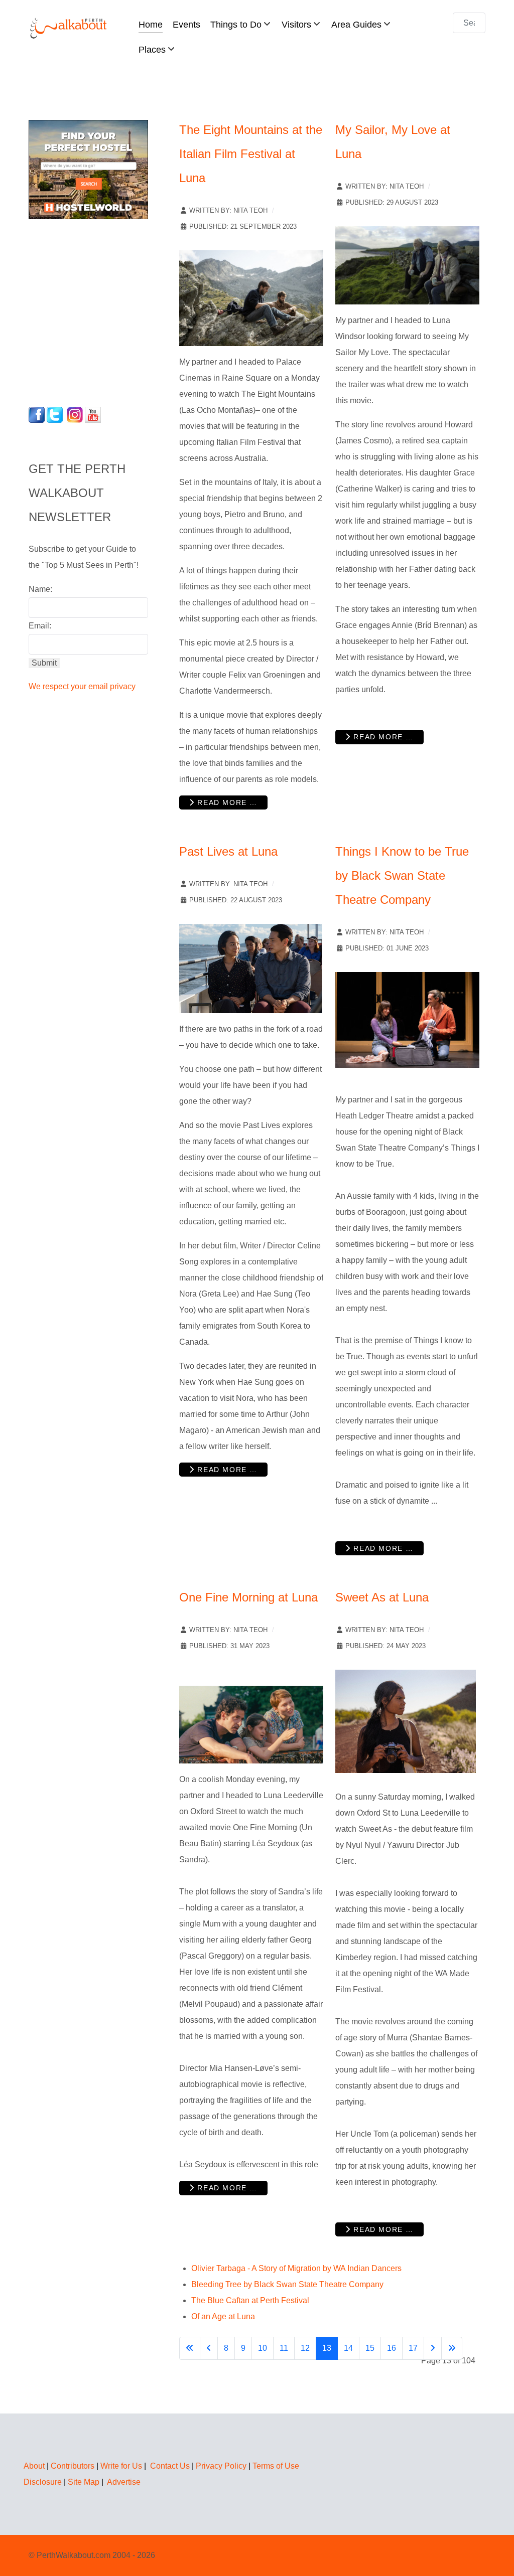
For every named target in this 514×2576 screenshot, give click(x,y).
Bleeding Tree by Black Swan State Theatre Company (287, 2284)
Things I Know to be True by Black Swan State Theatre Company (402, 875)
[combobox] (469, 23)
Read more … (226, 802)
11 (284, 2348)
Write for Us (121, 2466)
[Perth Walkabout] (69, 28)
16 (392, 2348)
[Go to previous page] (209, 2348)
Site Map (84, 2482)
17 (413, 2348)
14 (348, 2348)
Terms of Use (276, 2466)
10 (263, 2348)
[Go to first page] (190, 2348)
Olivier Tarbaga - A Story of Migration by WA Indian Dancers (296, 2268)
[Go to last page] (452, 2348)
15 (370, 2348)
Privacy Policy (221, 2466)
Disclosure (43, 2482)
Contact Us (170, 2466)
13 (327, 2348)
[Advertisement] (91, 310)
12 (305, 2348)
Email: (40, 626)
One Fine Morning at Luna (248, 1597)
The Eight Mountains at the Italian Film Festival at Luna (251, 154)
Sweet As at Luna (382, 1597)
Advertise (124, 2482)
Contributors (73, 2466)
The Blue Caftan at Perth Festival (250, 2300)
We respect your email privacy (82, 686)
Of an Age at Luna (223, 2316)
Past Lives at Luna (228, 851)
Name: (40, 589)
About (34, 2466)
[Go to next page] (433, 2348)
